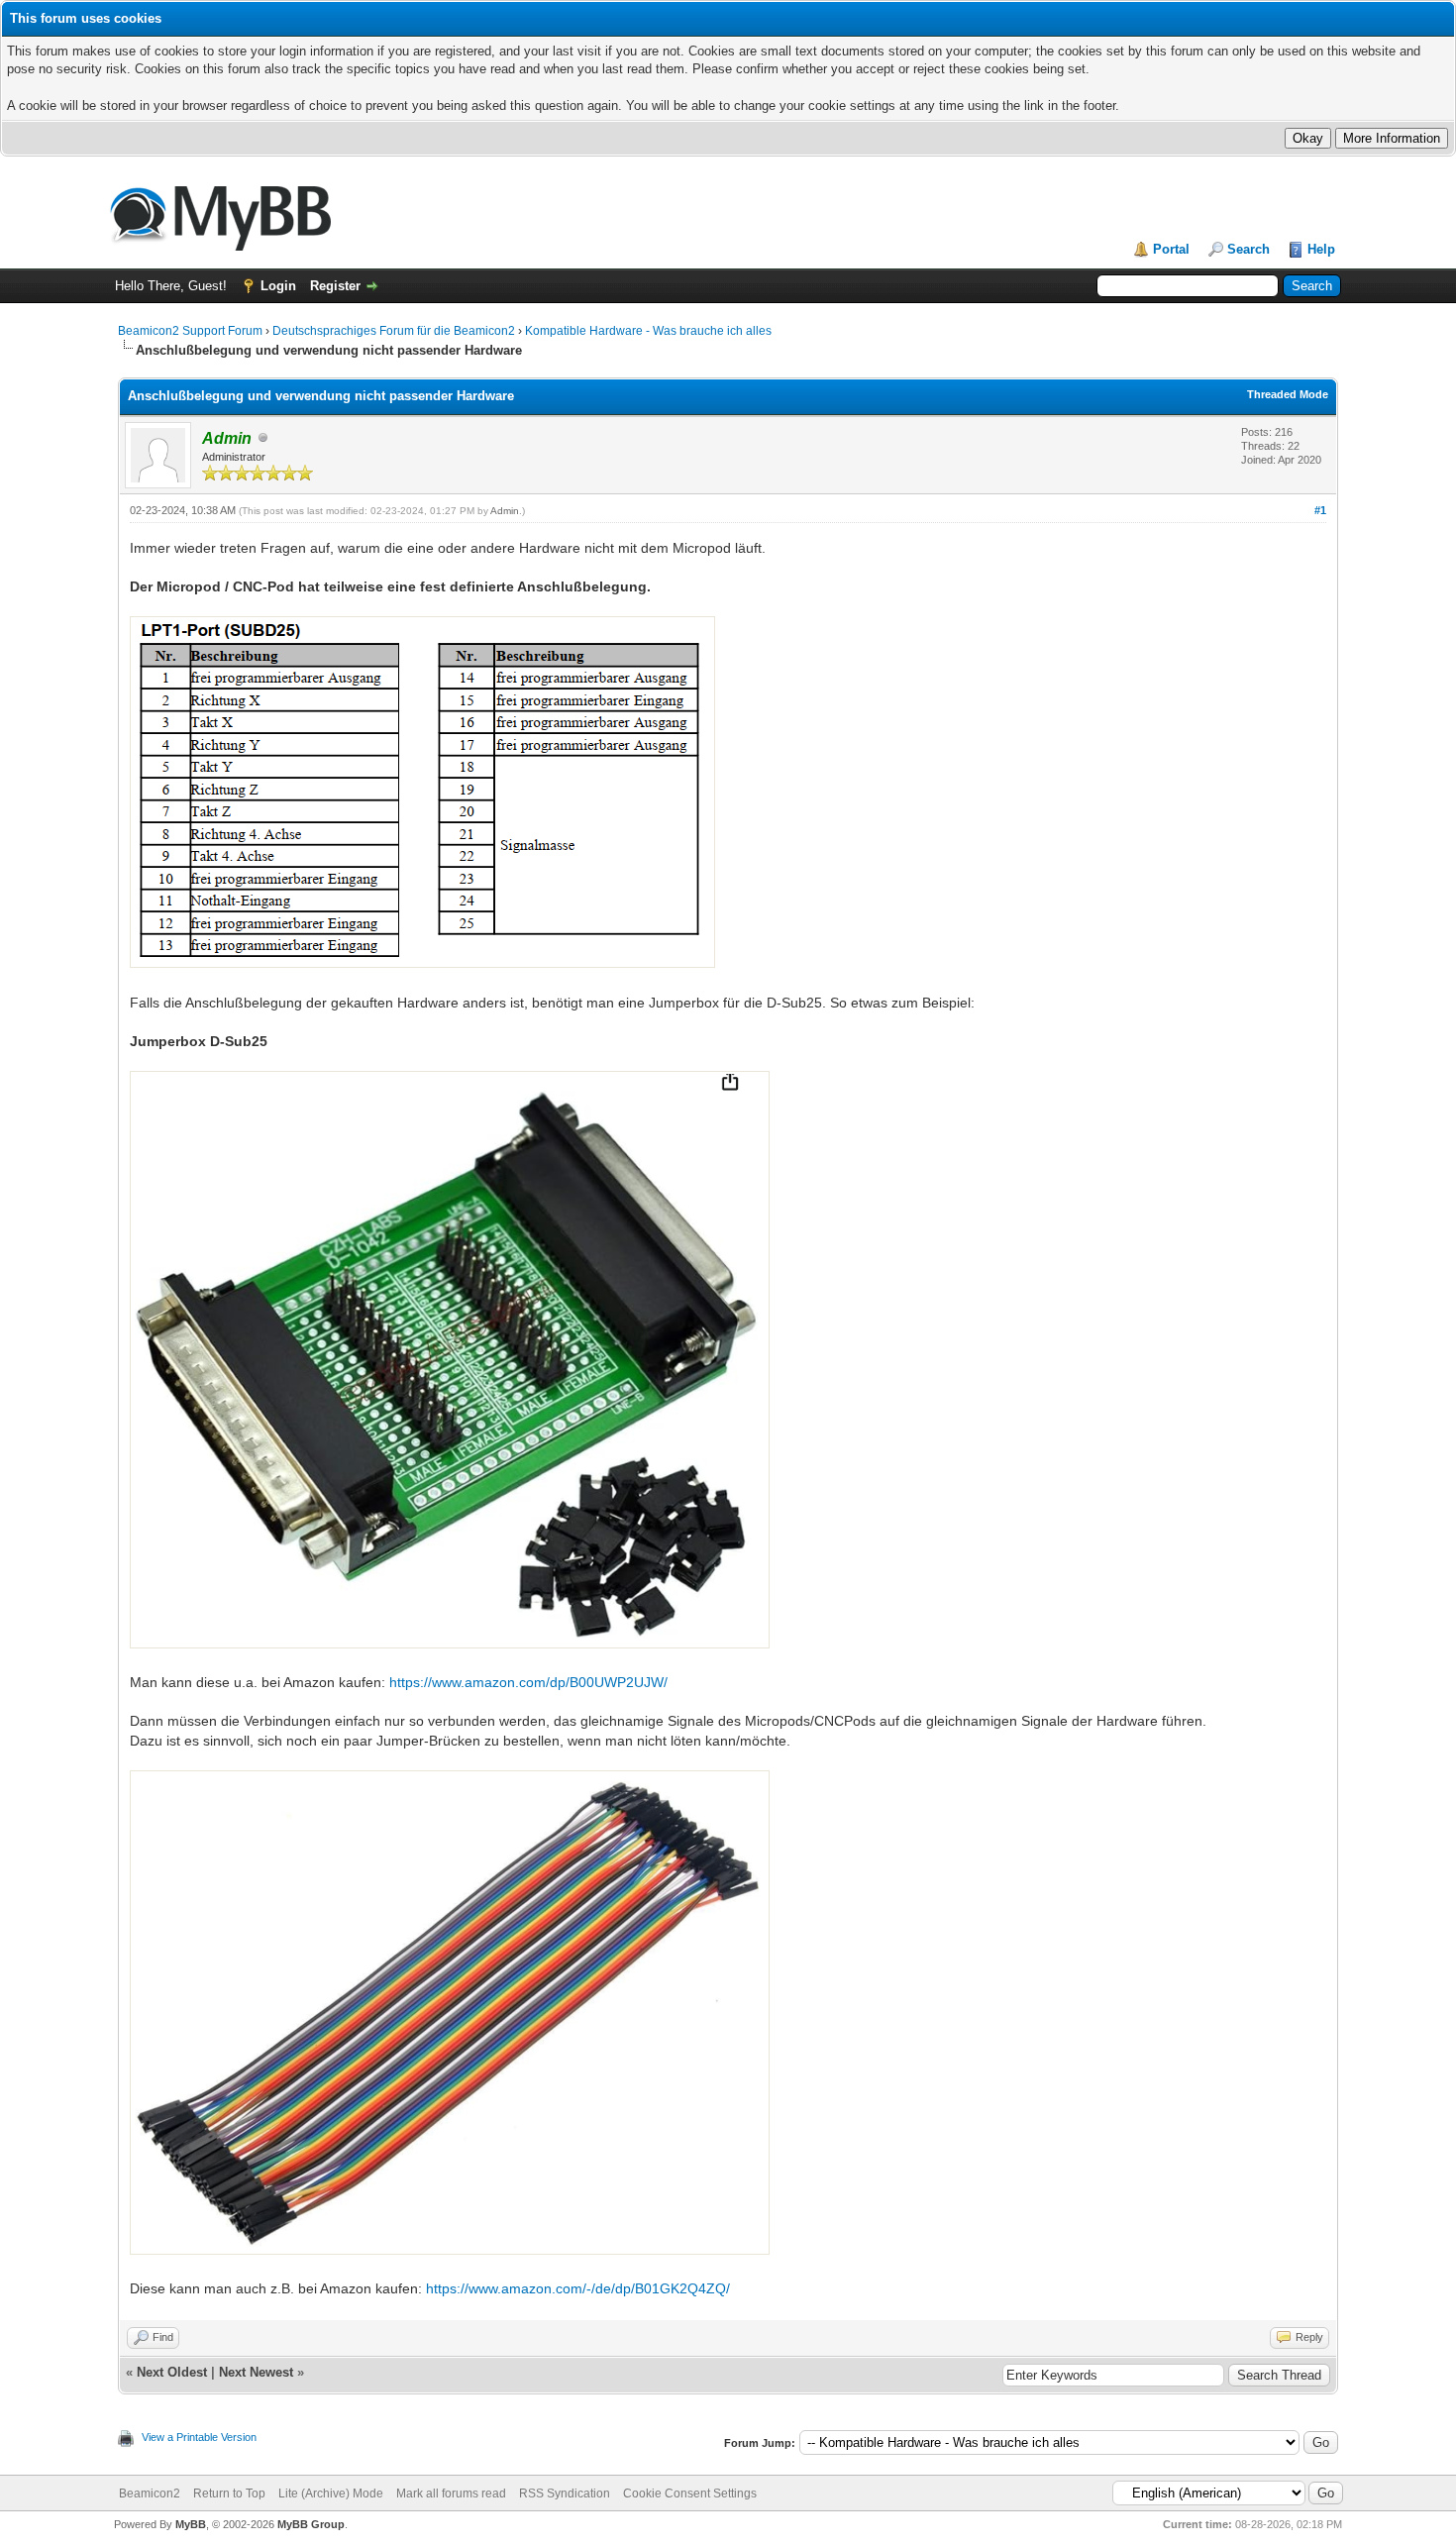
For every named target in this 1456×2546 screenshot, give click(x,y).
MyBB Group (311, 2524)
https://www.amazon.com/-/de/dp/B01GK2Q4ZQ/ (578, 2288)
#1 (1320, 510)
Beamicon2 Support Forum (190, 331)
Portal (1171, 249)
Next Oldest (172, 2372)
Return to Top (229, 2493)
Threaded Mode (1288, 394)
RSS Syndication (565, 2493)
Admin (505, 511)
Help (1321, 249)
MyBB (191, 2524)
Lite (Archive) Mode (331, 2493)
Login (278, 286)
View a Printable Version (199, 2437)
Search (1248, 249)
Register (335, 286)
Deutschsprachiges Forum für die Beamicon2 (395, 331)
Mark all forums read (451, 2493)
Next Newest (256, 2372)
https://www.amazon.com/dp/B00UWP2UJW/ (528, 1682)
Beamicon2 (150, 2493)
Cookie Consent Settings (690, 2493)
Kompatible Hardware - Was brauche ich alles (648, 331)
